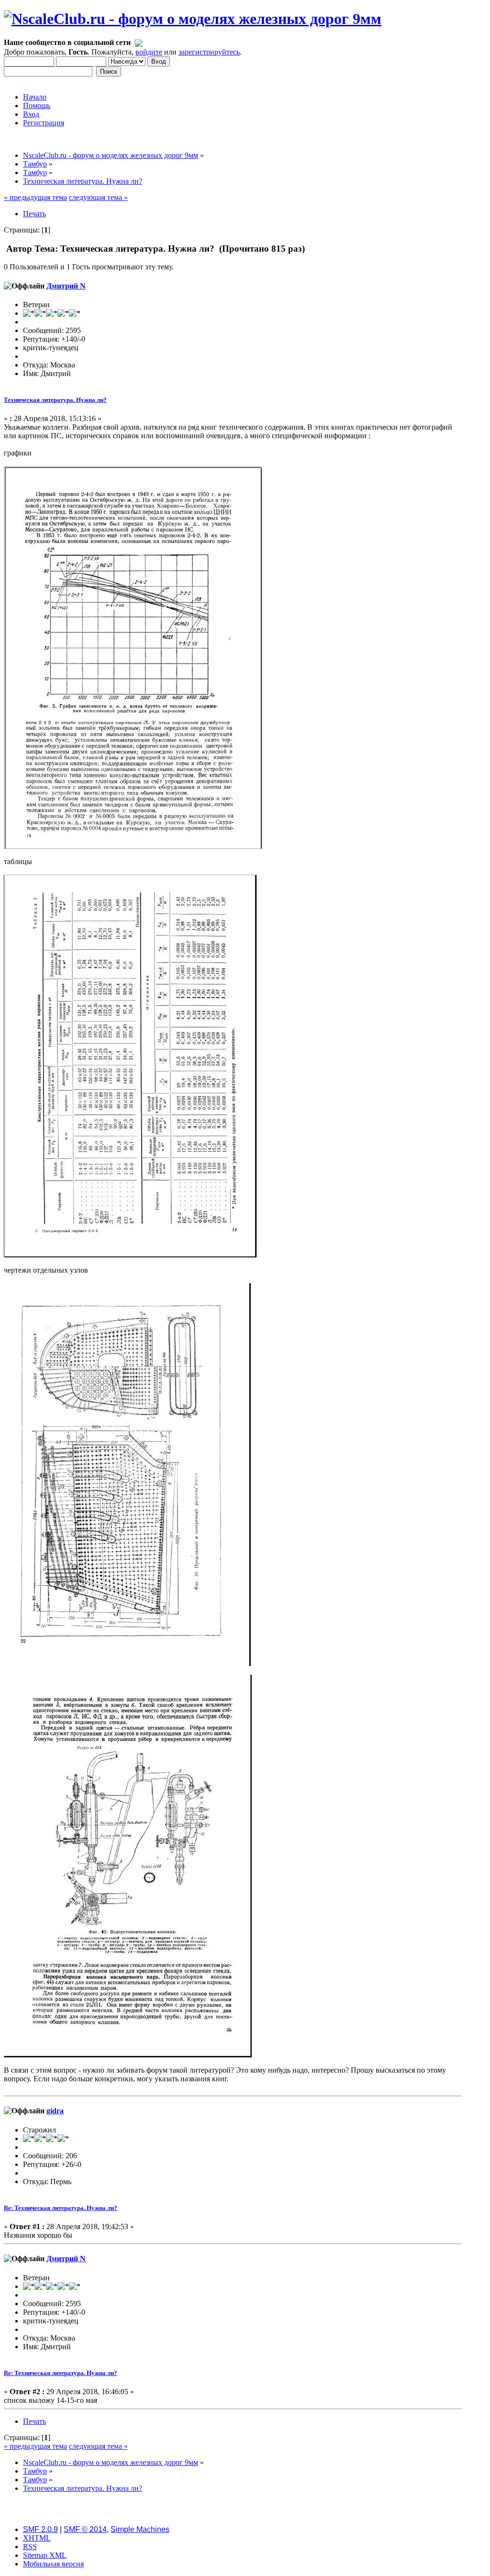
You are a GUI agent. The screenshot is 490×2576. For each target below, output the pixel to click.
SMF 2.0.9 (40, 2529)
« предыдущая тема (35, 197)
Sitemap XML (45, 2555)
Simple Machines (140, 2529)
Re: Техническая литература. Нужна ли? (61, 2208)
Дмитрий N (66, 286)
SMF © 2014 (85, 2529)
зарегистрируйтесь (209, 52)
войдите (149, 52)
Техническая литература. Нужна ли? (55, 400)
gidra (55, 2111)
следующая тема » (98, 197)
